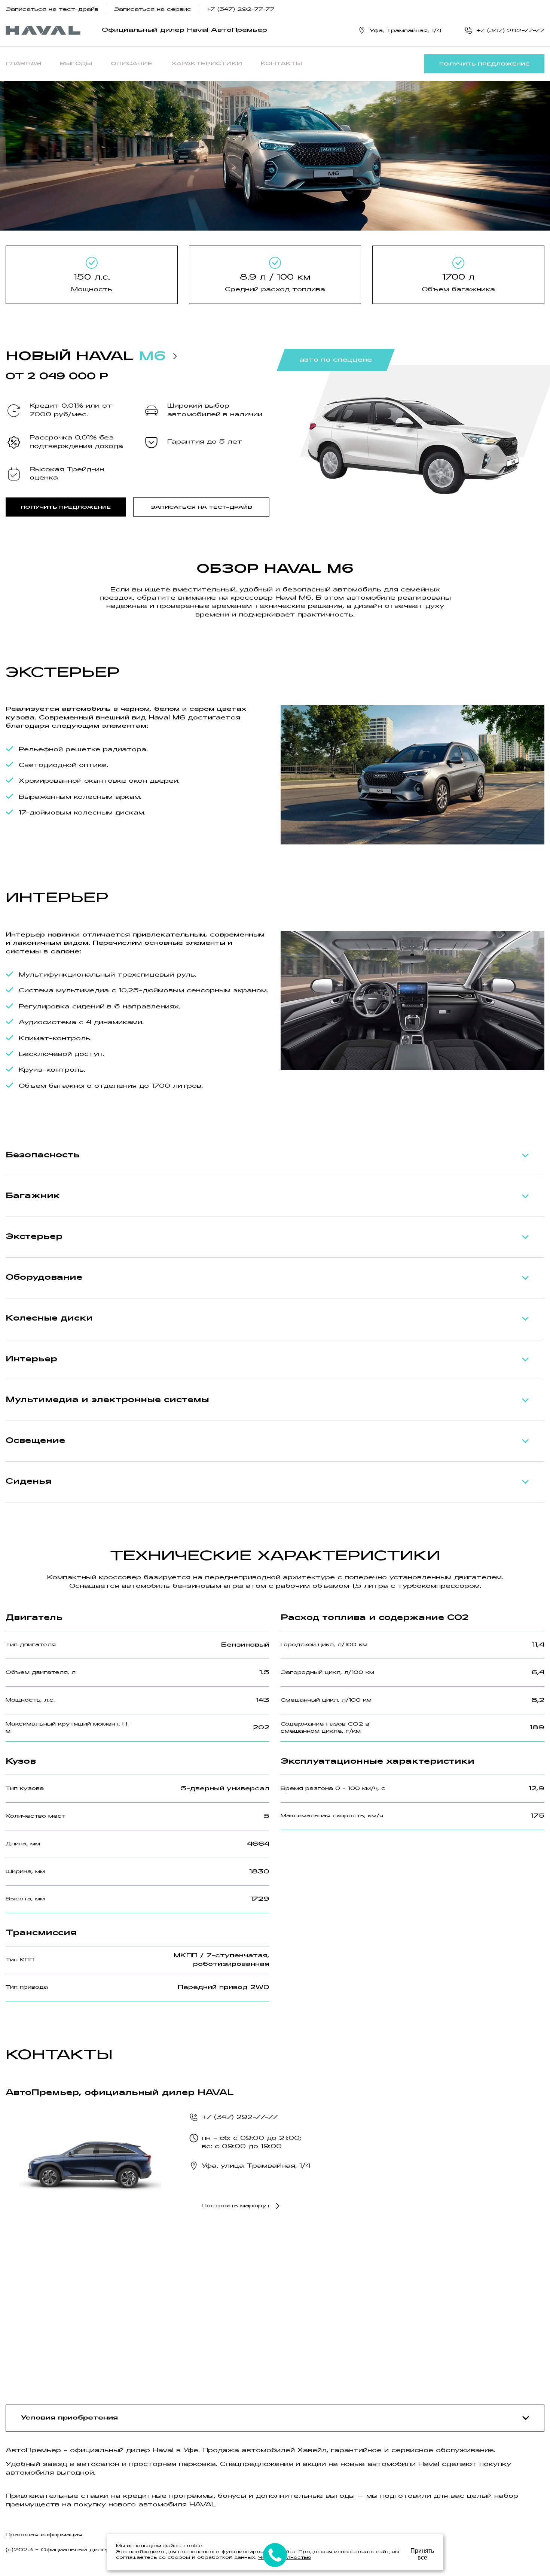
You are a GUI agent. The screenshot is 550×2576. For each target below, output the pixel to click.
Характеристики (207, 64)
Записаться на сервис (152, 10)
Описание (132, 64)
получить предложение (484, 64)
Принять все (422, 2554)
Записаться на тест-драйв (52, 10)
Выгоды (76, 64)
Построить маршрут (236, 2206)
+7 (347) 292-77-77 (241, 10)
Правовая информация (44, 2535)
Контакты (281, 64)
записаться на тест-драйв (201, 508)
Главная (23, 64)
